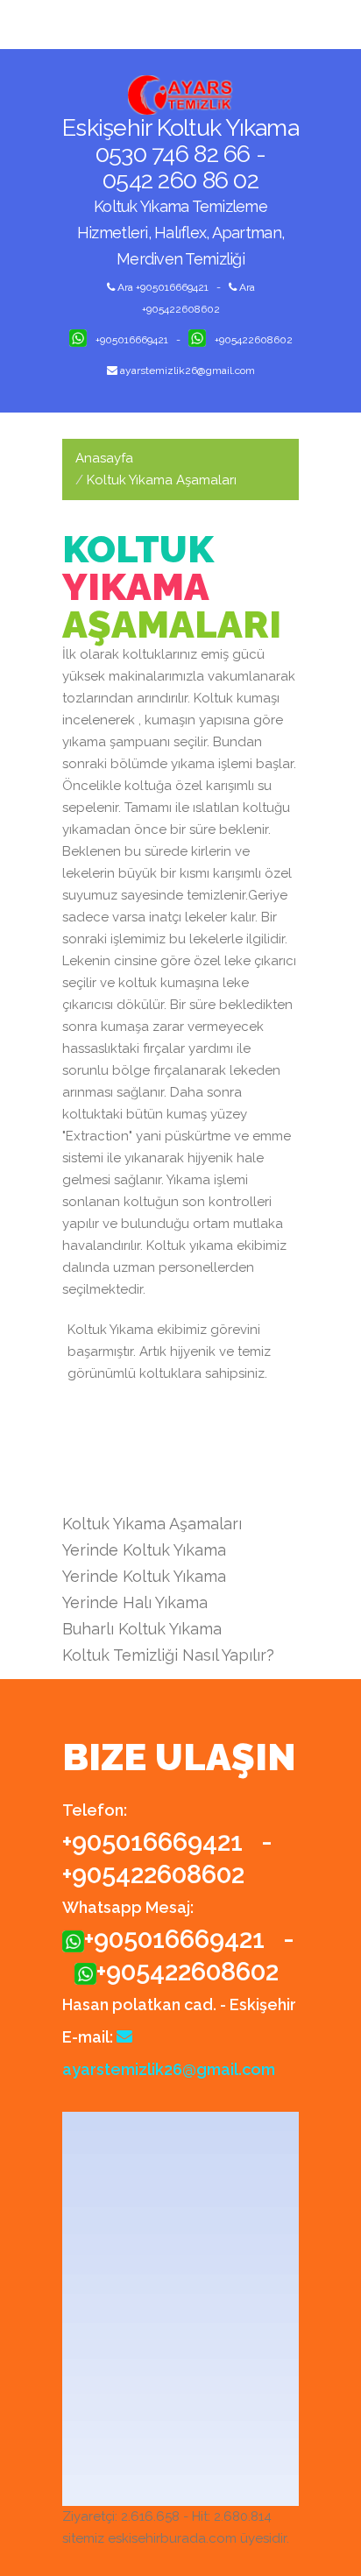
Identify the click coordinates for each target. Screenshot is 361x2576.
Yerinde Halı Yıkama (135, 1602)
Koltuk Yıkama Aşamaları (152, 1524)
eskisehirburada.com (172, 2538)
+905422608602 (254, 340)
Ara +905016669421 (162, 287)
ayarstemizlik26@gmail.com (186, 371)
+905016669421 (132, 340)
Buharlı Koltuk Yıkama (142, 1629)
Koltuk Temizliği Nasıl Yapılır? (168, 1655)
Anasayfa (104, 458)
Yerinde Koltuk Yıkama (144, 1550)
